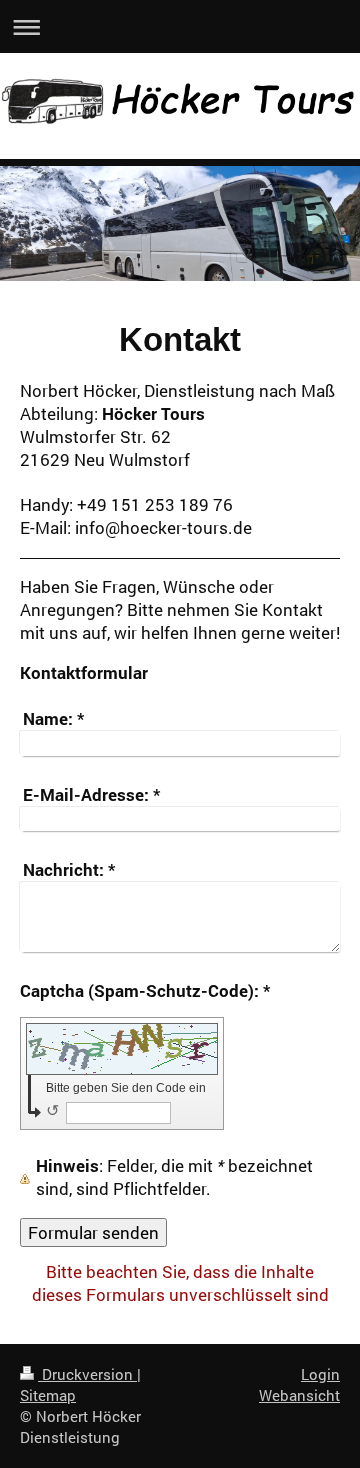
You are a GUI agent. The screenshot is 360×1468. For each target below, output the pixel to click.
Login (320, 1374)
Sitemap (48, 1395)
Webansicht (299, 1395)
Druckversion (87, 1374)
